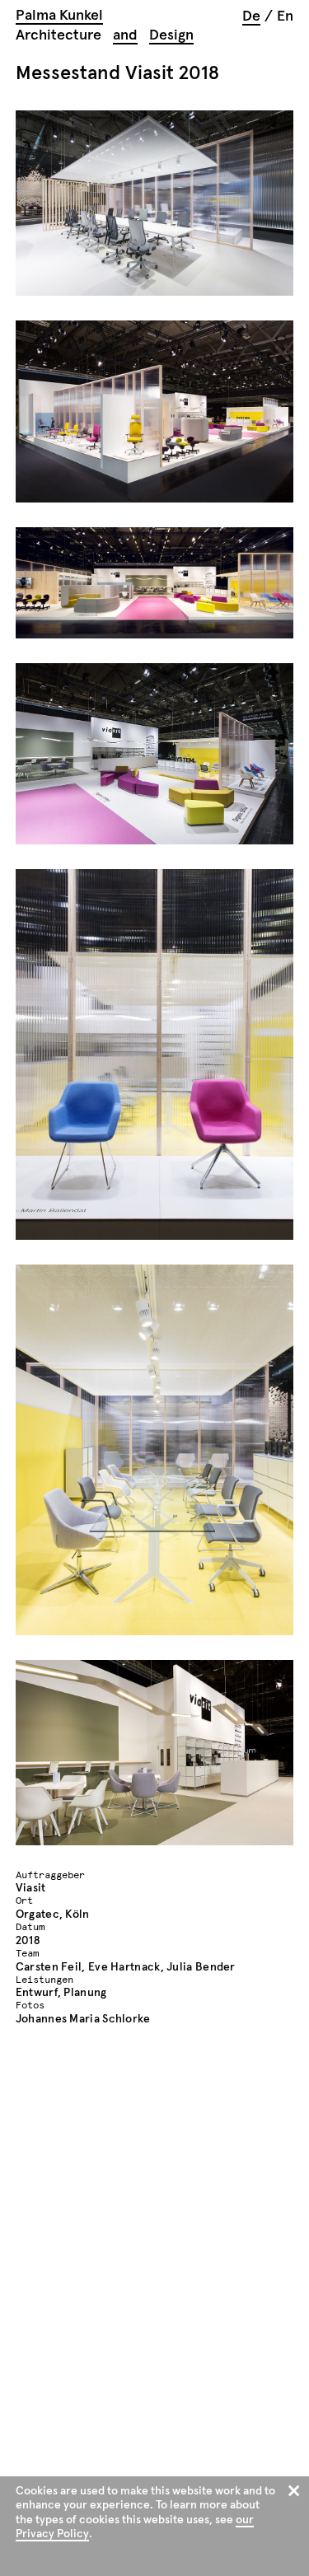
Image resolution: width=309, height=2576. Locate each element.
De (251, 16)
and (125, 35)
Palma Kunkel (59, 16)
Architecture (59, 35)
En (285, 16)
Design (171, 35)
